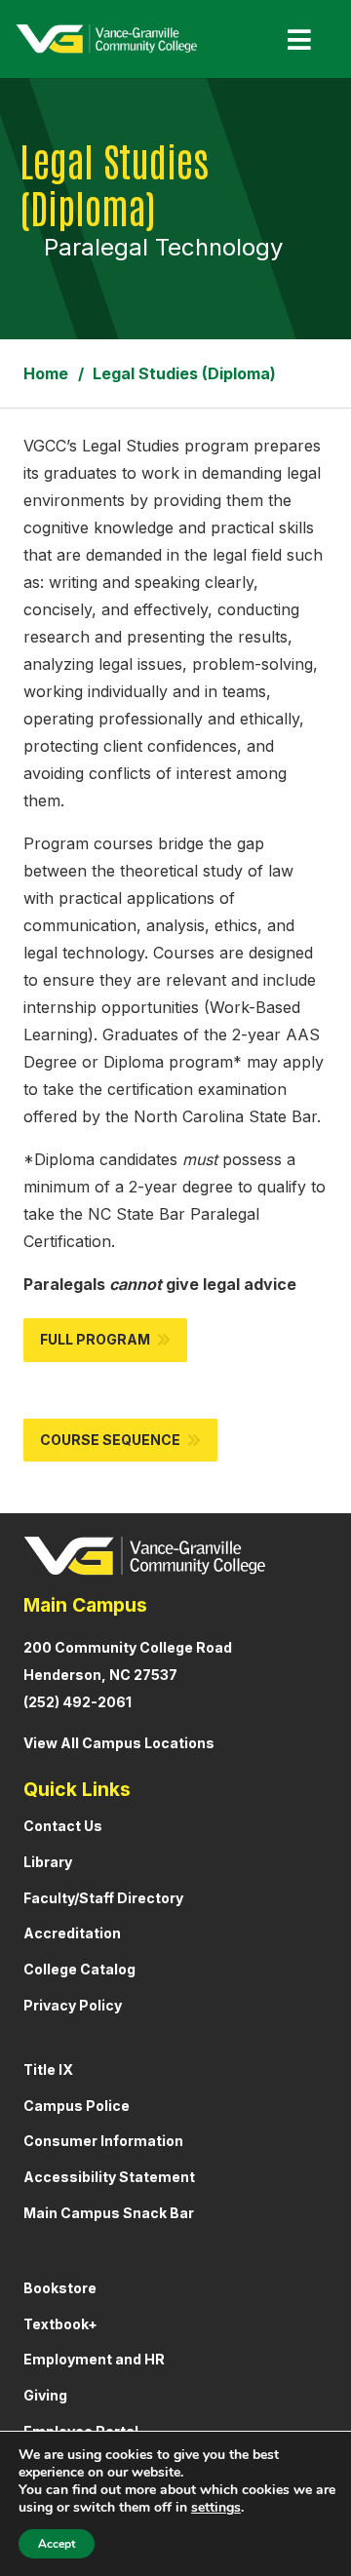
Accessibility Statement (109, 2177)
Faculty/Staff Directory (103, 1898)
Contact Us (63, 1826)
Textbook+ (60, 2324)
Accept (57, 2544)
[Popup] (292, 39)
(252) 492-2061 (78, 1702)
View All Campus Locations (119, 1743)
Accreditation (72, 1933)
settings (216, 2508)
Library (48, 1862)
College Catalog (79, 1969)
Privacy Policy (73, 2005)
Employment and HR (94, 2359)
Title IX (48, 2069)
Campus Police (77, 2106)
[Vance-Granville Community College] (106, 39)
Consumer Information (103, 2141)
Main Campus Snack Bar (109, 2213)
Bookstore (60, 2288)
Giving (45, 2395)
